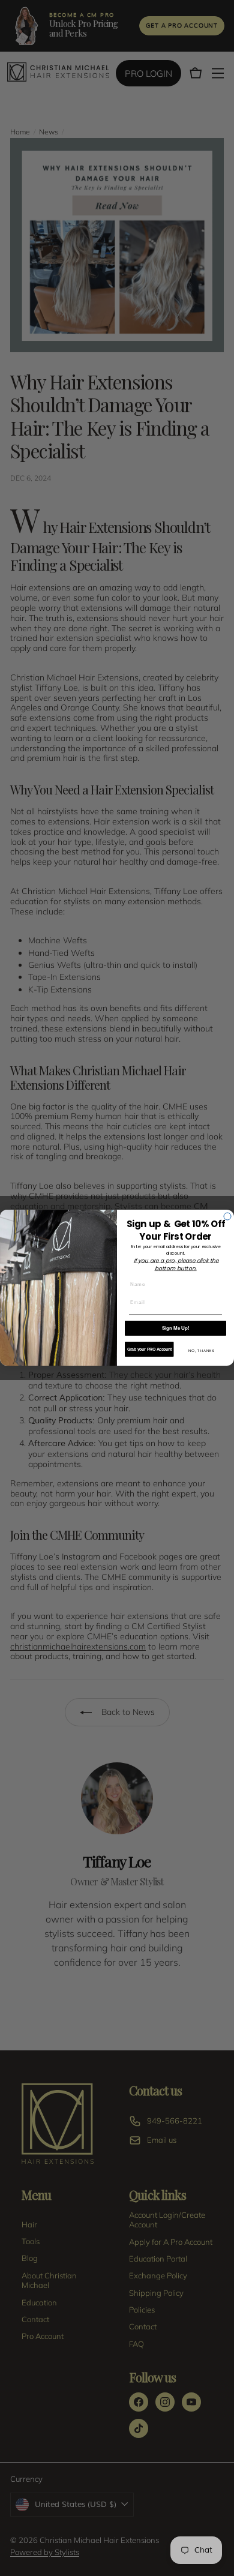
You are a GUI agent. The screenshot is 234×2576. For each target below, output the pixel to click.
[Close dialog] (227, 1216)
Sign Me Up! (176, 1328)
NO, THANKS (202, 1351)
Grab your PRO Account (150, 1350)
